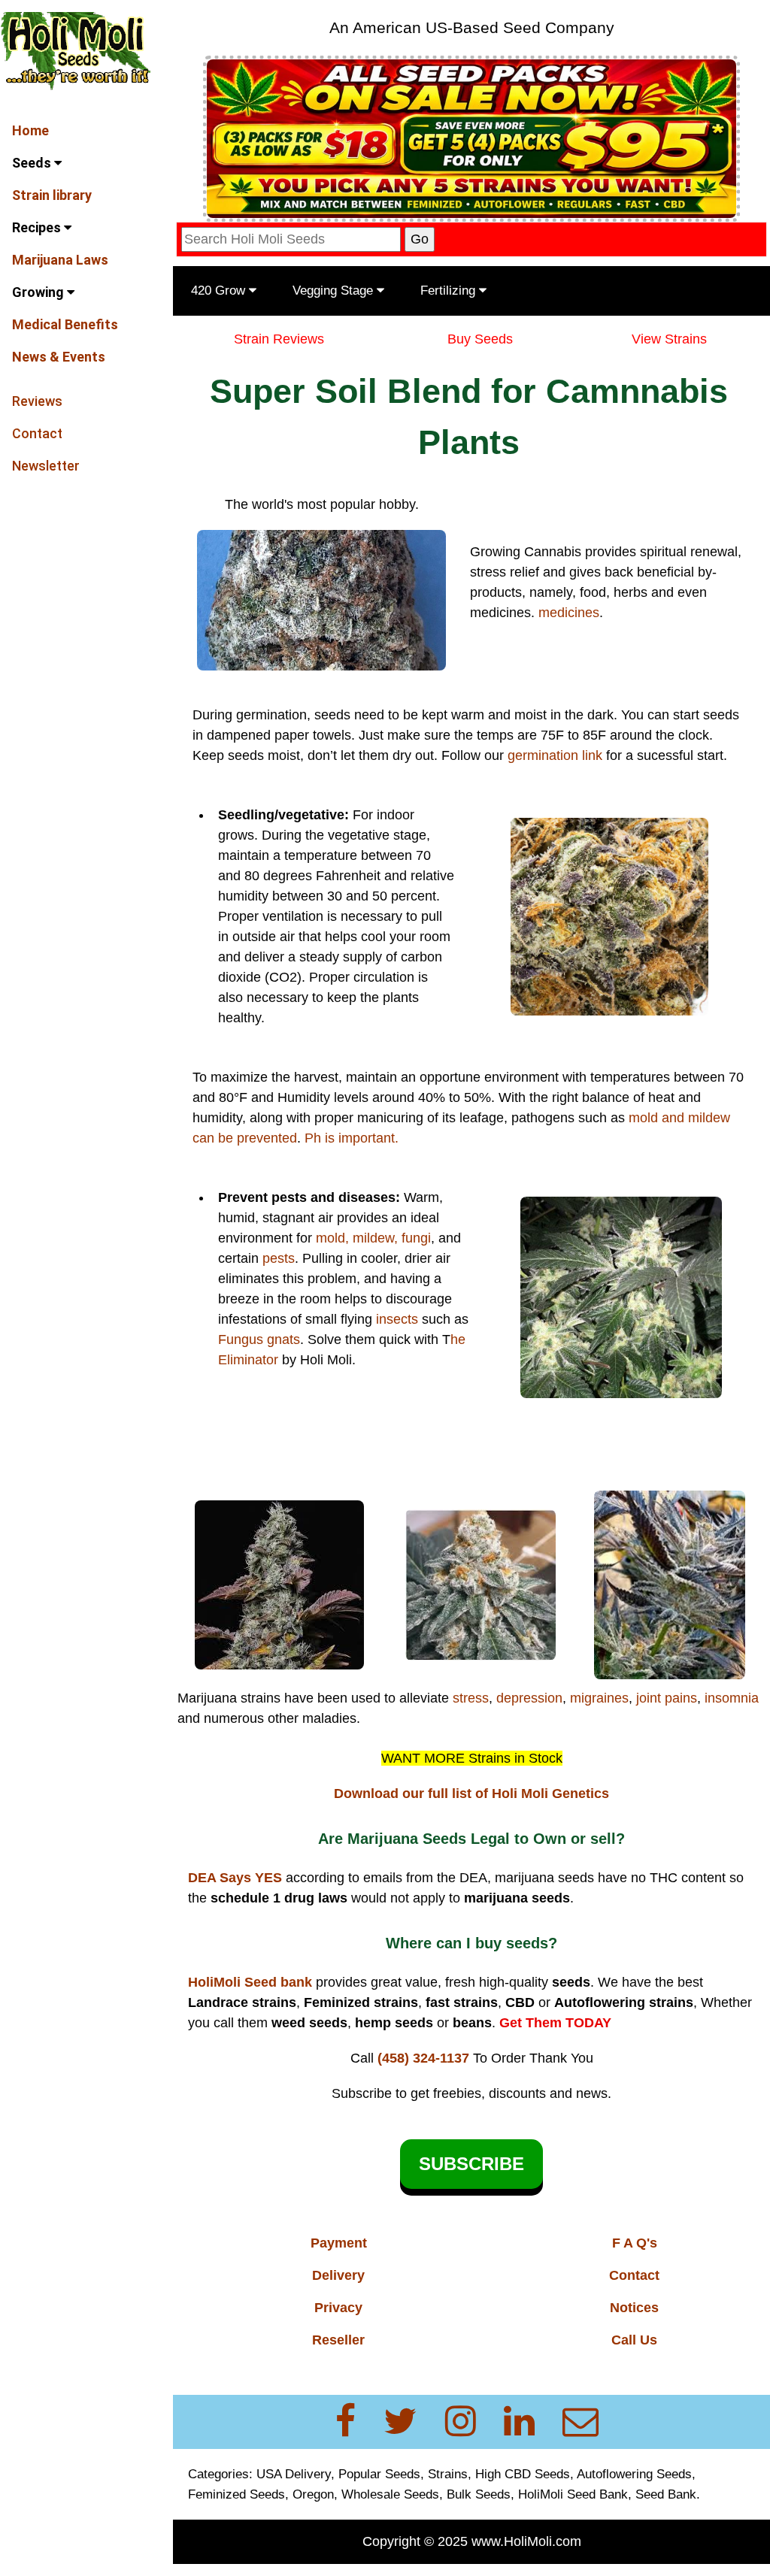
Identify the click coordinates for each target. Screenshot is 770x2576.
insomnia (732, 1698)
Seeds (33, 163)
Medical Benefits (65, 324)
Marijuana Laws (60, 260)
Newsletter (46, 466)
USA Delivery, (296, 2474)
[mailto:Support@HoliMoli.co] (585, 2422)
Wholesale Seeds (390, 2494)
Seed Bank (666, 2494)
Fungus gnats (259, 1339)
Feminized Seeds (236, 2494)
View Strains (669, 339)
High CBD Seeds (523, 2474)
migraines (599, 1698)
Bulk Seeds (479, 2494)
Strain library (52, 195)
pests (279, 1258)
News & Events (59, 357)
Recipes (38, 227)
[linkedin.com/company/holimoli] (528, 2422)
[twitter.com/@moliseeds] (409, 2422)
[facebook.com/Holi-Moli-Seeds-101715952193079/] (355, 2422)
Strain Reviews (279, 339)
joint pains (667, 1698)
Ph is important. (352, 1138)
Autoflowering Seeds (634, 2474)
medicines (569, 613)
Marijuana (209, 1698)
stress (471, 1698)
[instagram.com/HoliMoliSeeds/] (470, 2422)
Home (30, 130)
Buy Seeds (480, 339)
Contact (37, 433)
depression (529, 1698)
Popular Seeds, (381, 2474)
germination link (555, 755)
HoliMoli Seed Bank (573, 2494)
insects (397, 1319)
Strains (448, 2474)
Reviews (37, 401)
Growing (39, 292)
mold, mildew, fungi (373, 1238)
